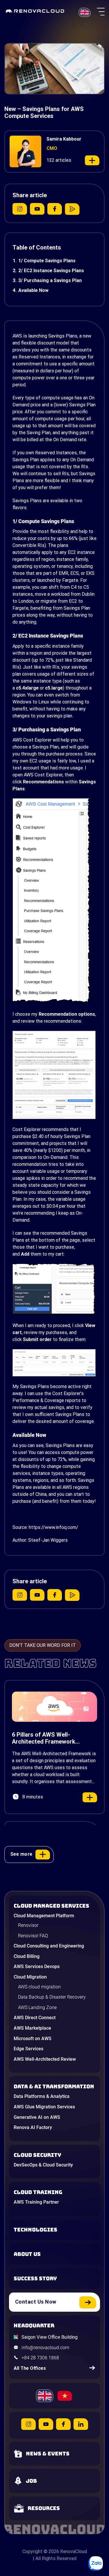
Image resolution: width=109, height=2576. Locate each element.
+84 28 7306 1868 (40, 2358)
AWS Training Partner (36, 2202)
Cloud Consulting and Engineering (49, 1946)
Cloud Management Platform (44, 1916)
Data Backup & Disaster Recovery (52, 1997)
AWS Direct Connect (35, 2018)
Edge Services (28, 2049)
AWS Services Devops (37, 1966)
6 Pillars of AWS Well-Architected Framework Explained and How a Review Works (49, 1738)
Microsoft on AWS (33, 2039)
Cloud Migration (30, 1977)
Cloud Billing (27, 1956)
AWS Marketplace (32, 2028)
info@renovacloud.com (45, 2348)
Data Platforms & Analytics (42, 2096)
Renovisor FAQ (33, 1936)
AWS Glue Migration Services (44, 2107)
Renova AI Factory (33, 2127)
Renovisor (28, 1925)
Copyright (32, 2551)
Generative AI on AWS (37, 2117)
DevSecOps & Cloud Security (43, 2165)
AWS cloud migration (39, 1987)
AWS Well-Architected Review (45, 2059)
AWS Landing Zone (37, 2007)
